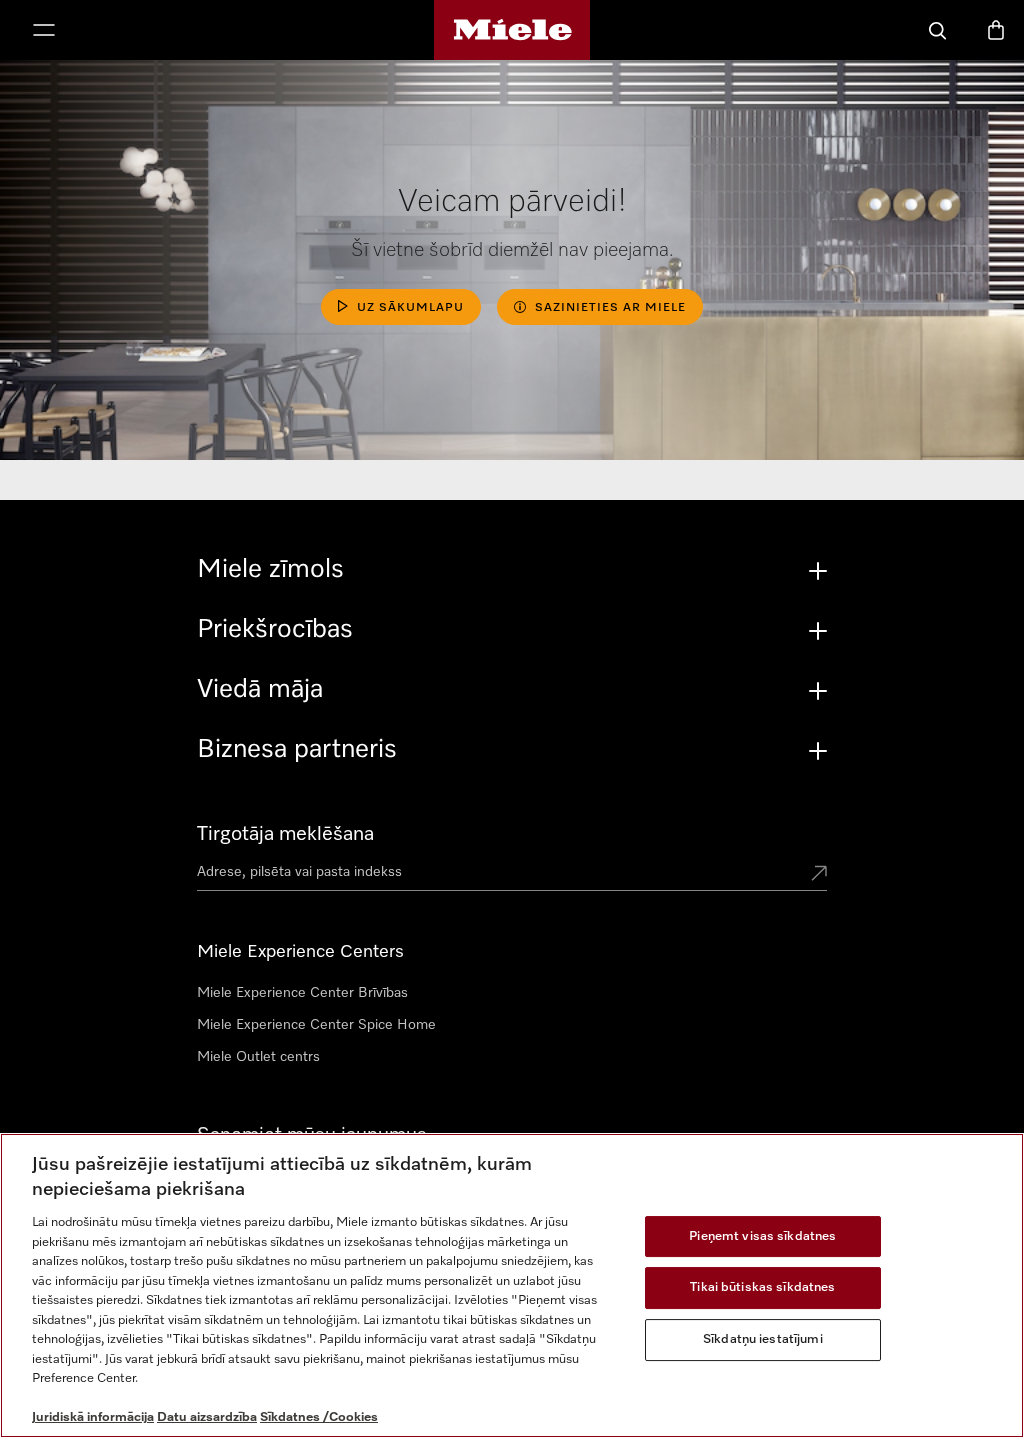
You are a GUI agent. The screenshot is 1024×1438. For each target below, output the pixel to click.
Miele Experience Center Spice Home (316, 1025)
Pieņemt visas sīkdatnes (762, 1236)
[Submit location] (819, 875)
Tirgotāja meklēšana (285, 834)
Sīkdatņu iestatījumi (763, 1339)
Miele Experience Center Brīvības (302, 993)
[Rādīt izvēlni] (44, 32)
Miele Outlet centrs (258, 1057)
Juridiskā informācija (93, 1417)
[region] (512, 1285)
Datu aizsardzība (207, 1417)
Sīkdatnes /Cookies (319, 1417)
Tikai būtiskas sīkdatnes (762, 1287)
